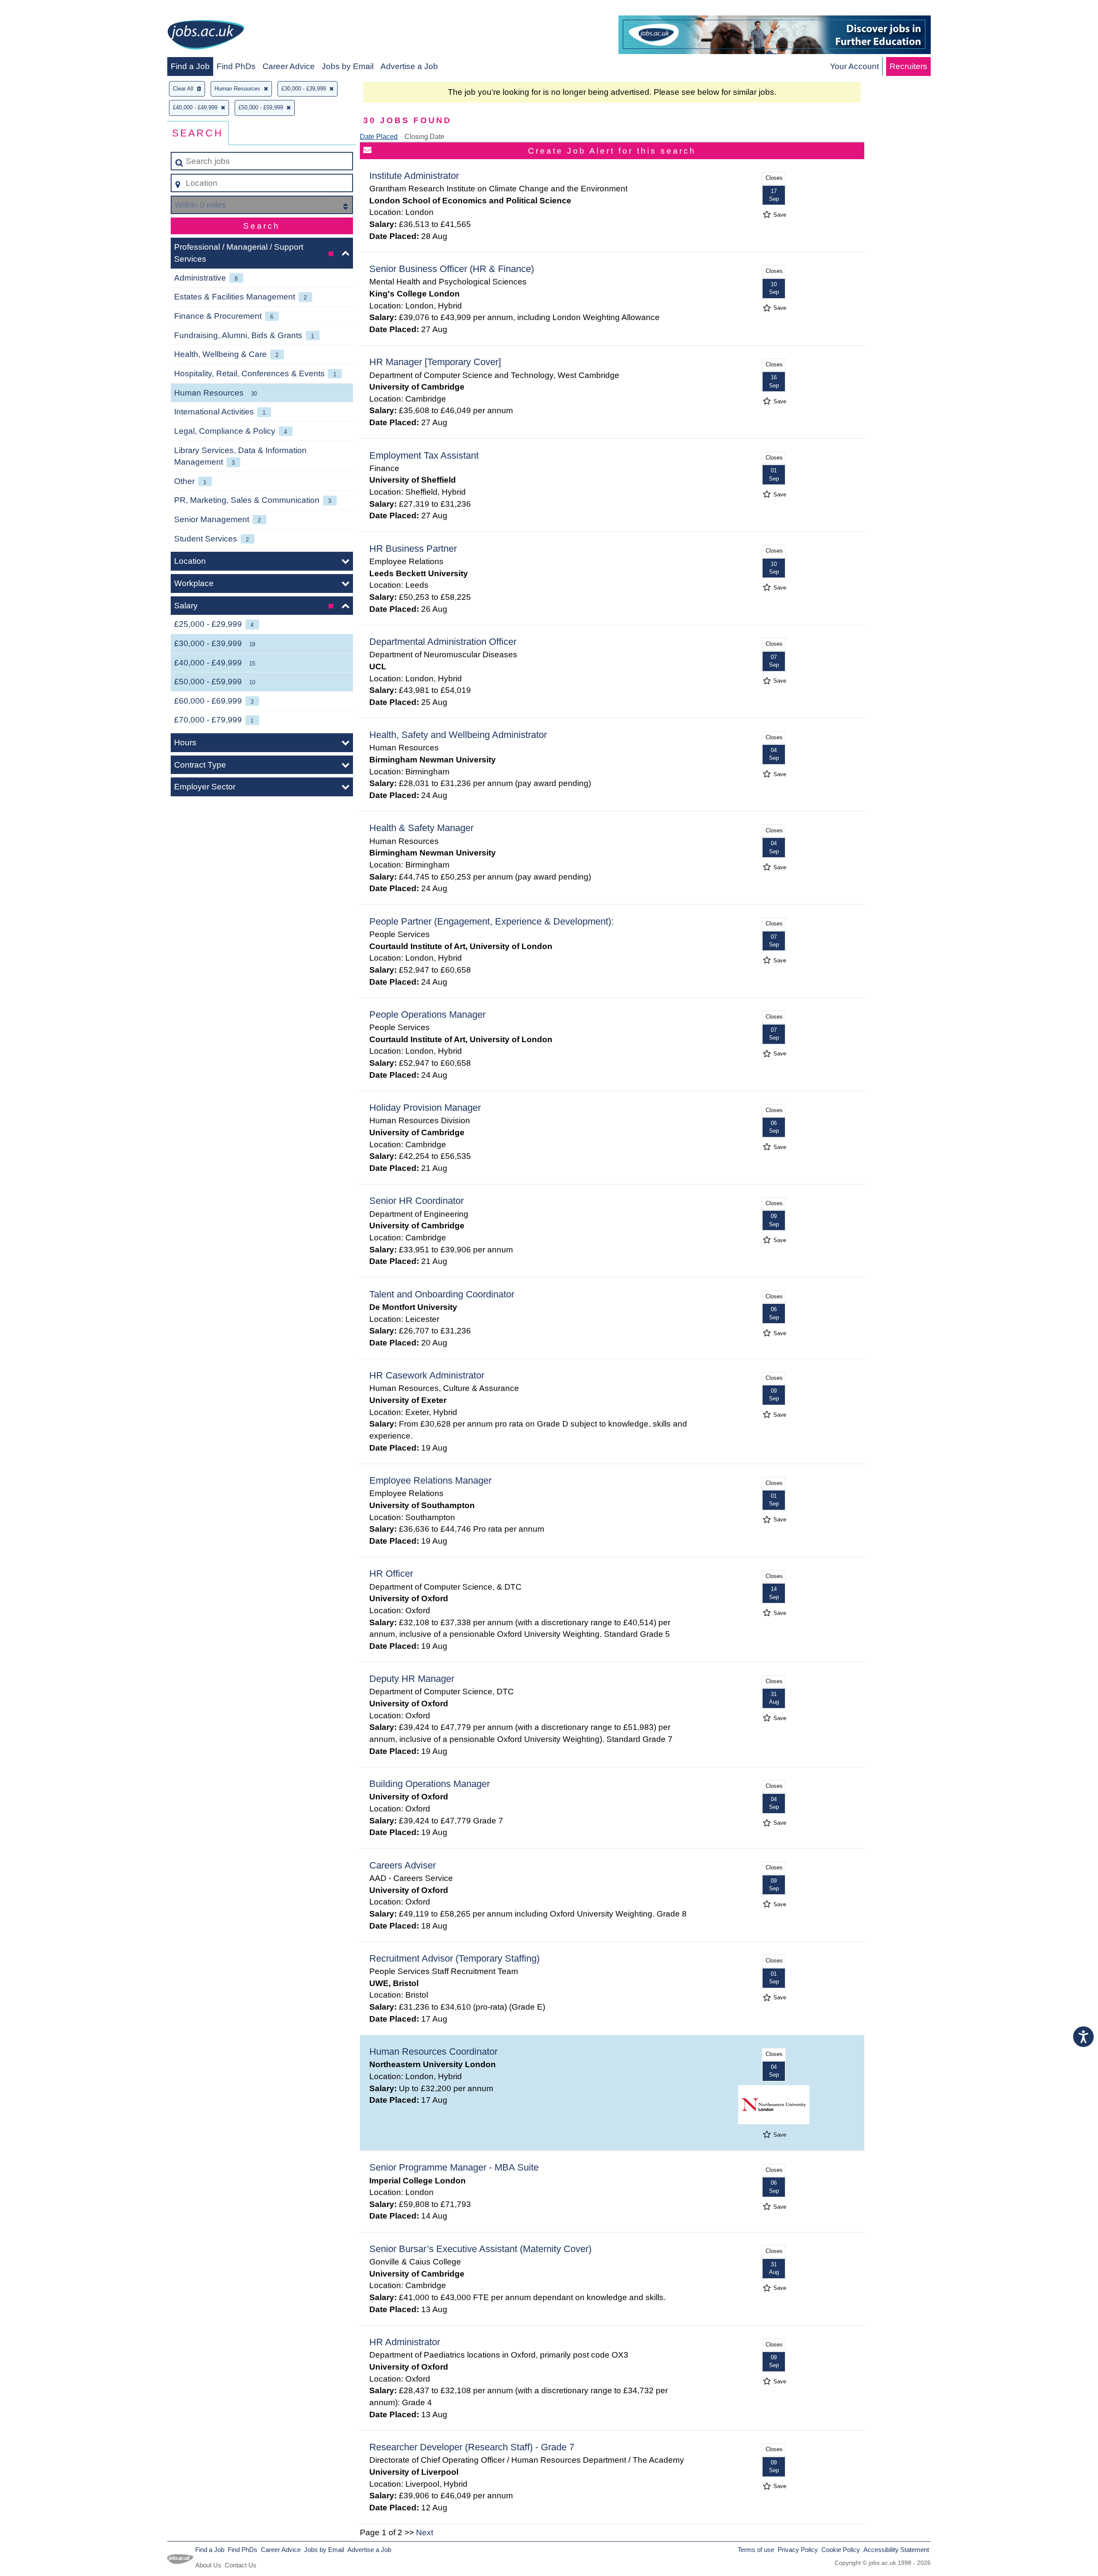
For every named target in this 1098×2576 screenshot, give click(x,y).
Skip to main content (41, 9)
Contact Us (241, 2565)
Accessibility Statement (896, 2550)
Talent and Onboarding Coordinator (442, 1294)
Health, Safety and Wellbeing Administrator (458, 735)
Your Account (854, 66)
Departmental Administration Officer (443, 642)
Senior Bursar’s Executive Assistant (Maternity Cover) (480, 2249)
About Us (208, 2565)
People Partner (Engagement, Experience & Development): (492, 921)
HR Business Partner (413, 549)
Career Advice (289, 66)
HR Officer (391, 1574)
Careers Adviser (403, 1865)
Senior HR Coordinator (416, 1201)
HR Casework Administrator (427, 1375)
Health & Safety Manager (421, 828)
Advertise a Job (409, 66)
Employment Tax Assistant (424, 455)
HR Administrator (405, 2342)
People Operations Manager (427, 1014)
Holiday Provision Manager (425, 1108)
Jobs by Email (348, 66)
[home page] (206, 36)
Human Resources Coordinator (433, 2051)
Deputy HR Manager (412, 1679)
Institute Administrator (414, 176)
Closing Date (424, 137)
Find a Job (190, 66)
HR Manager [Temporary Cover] (435, 362)
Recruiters (908, 66)
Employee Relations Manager (430, 1480)
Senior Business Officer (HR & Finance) (452, 269)
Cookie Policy (841, 2550)
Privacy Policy (798, 2550)
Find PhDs (236, 66)
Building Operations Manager (430, 1784)
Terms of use (756, 2550)
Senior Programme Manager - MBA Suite (454, 2167)
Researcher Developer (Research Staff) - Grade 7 (472, 2447)
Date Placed (379, 137)
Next (425, 2532)
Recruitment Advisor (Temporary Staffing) (454, 1958)
